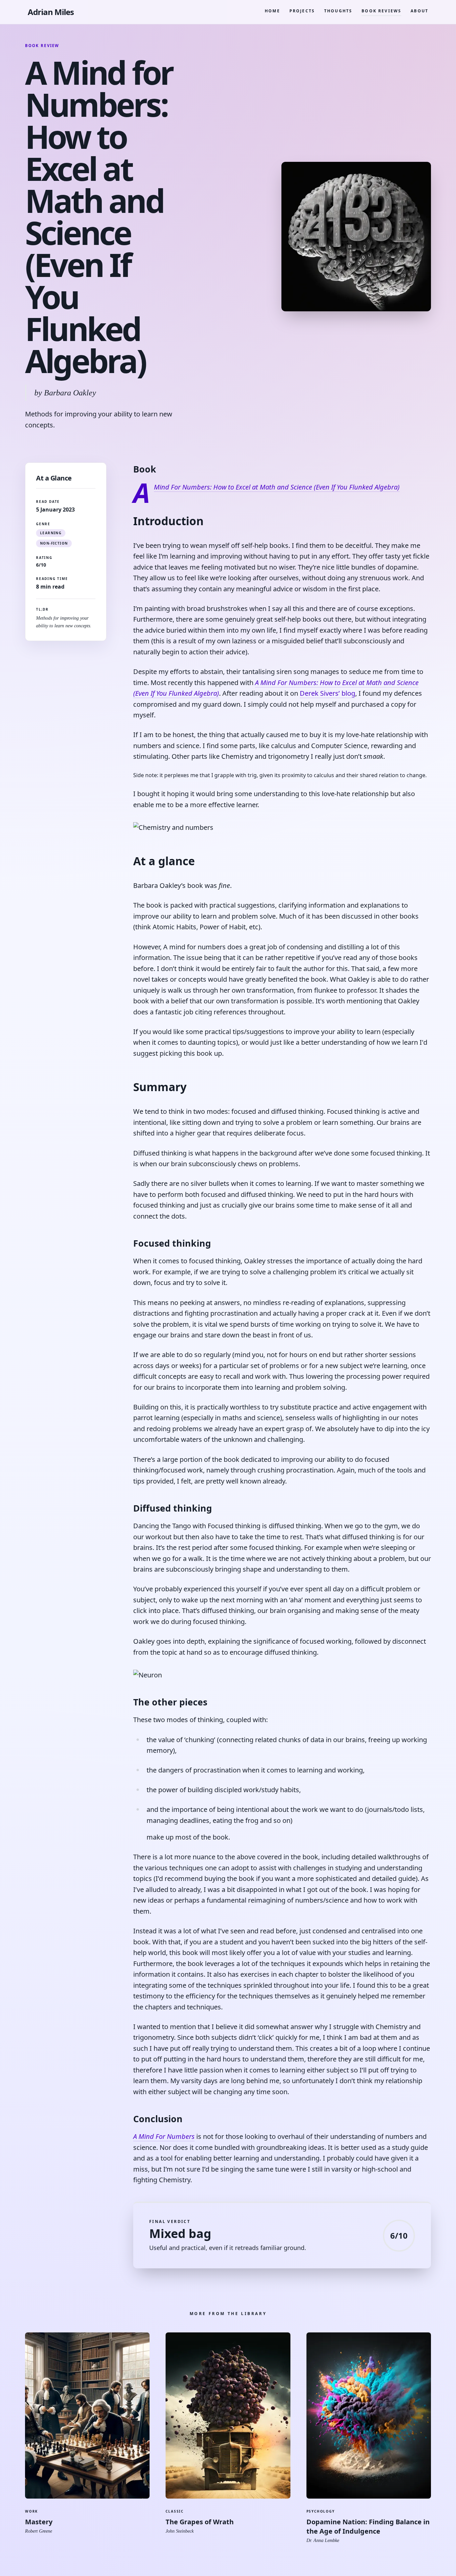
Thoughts (338, 11)
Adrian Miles (51, 12)
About (419, 11)
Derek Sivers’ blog (327, 693)
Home (272, 11)
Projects (302, 11)
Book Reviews (381, 11)
